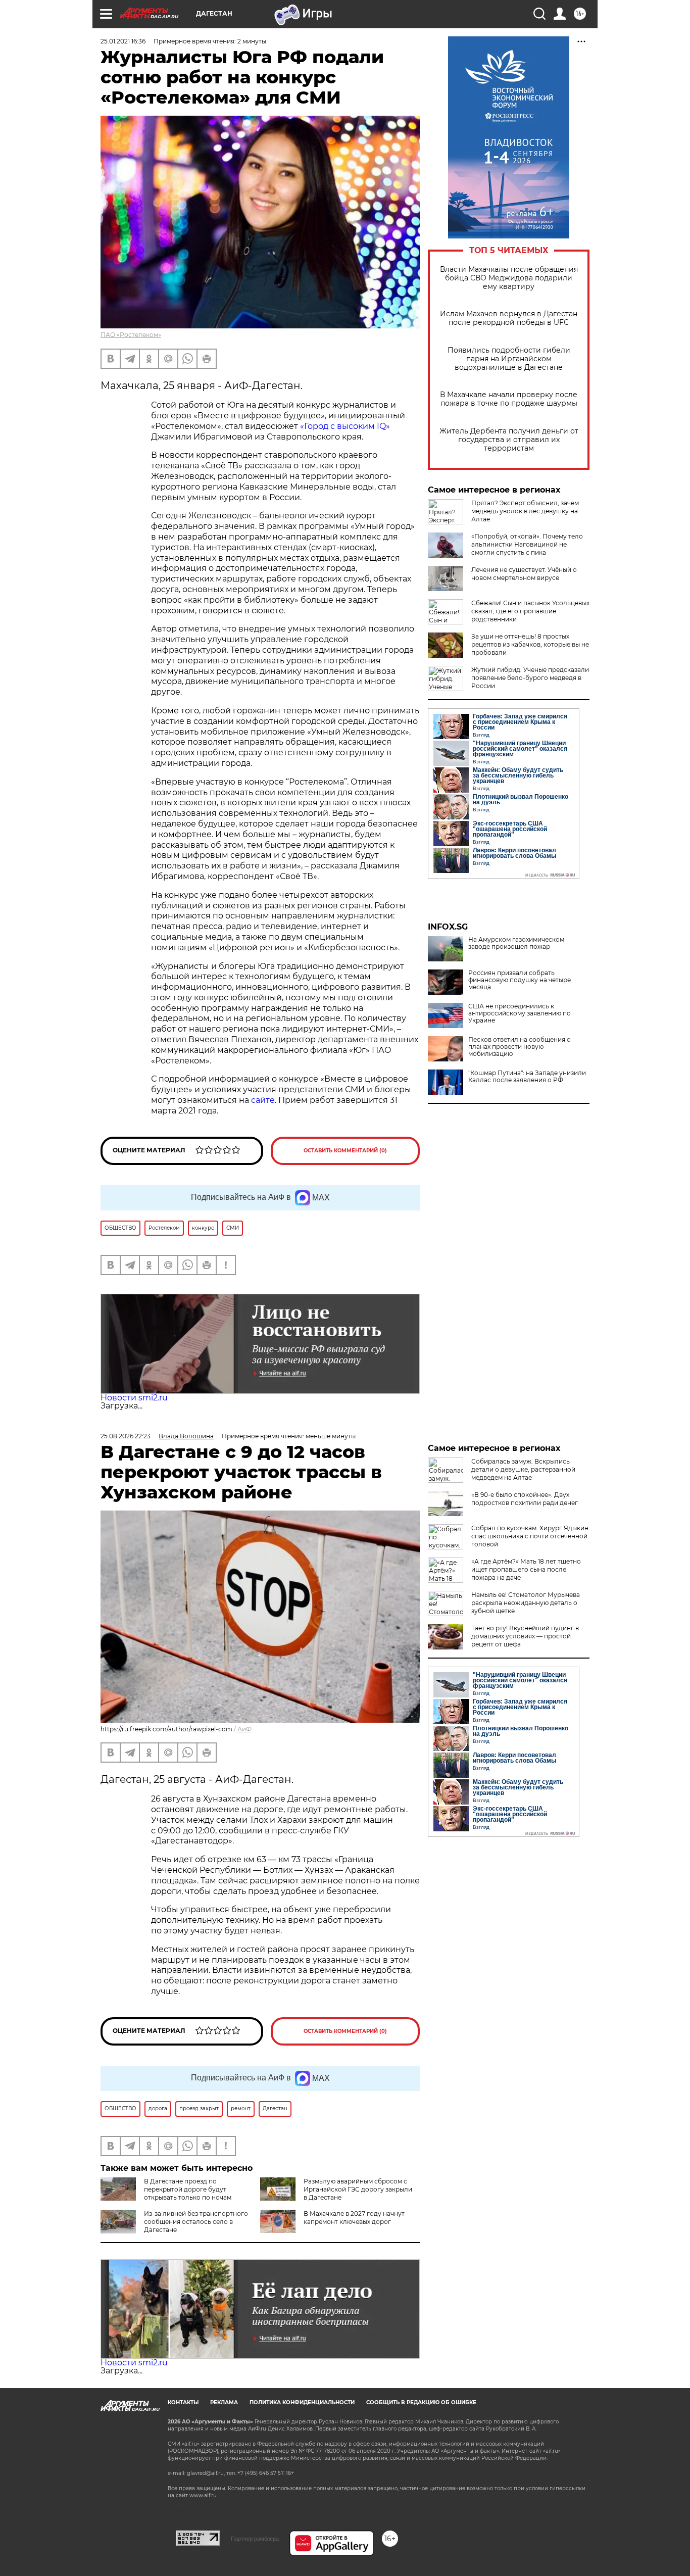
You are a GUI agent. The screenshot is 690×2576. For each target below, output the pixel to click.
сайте (263, 1100)
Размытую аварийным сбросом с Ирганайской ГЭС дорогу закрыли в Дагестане (358, 2189)
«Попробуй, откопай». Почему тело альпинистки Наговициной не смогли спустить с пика (527, 544)
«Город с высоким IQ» (345, 426)
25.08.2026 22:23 (126, 1436)
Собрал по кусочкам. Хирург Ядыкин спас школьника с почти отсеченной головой (530, 1536)
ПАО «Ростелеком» (131, 335)
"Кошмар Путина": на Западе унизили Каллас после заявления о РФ (527, 1077)
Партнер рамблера (255, 2539)
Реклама (224, 2402)
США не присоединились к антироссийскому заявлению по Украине (520, 1013)
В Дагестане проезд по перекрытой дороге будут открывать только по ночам (188, 2189)
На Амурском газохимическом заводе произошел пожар (516, 943)
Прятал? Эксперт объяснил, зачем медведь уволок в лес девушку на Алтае (525, 511)
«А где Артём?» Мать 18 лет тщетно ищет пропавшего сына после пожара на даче (526, 1569)
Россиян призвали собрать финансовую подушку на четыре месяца (520, 980)
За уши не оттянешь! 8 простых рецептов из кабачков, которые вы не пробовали (530, 644)
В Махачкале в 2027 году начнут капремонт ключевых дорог (354, 2218)
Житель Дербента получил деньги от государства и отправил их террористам (509, 440)
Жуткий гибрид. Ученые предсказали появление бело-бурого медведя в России (530, 678)
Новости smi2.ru (134, 1398)
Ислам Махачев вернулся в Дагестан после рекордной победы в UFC (509, 318)
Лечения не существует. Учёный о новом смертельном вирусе (524, 574)
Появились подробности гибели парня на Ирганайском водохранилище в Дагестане (509, 359)
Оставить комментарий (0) (345, 1151)
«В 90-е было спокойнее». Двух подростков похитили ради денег (525, 1499)
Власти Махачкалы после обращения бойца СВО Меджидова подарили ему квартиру (509, 278)
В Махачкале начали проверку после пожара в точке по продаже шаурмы (509, 399)
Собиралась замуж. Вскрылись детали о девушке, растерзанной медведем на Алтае (523, 1469)
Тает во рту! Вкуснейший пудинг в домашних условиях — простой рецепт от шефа (525, 1636)
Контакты (183, 2402)
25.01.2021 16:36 (123, 41)
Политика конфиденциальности (302, 2402)
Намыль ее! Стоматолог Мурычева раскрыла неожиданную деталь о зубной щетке (526, 1603)
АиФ (244, 1729)
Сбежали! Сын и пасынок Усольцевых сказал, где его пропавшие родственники (530, 611)
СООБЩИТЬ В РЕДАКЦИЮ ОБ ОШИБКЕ (421, 2402)
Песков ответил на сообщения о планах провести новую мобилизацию (520, 1047)
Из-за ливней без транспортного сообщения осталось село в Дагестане (196, 2222)
